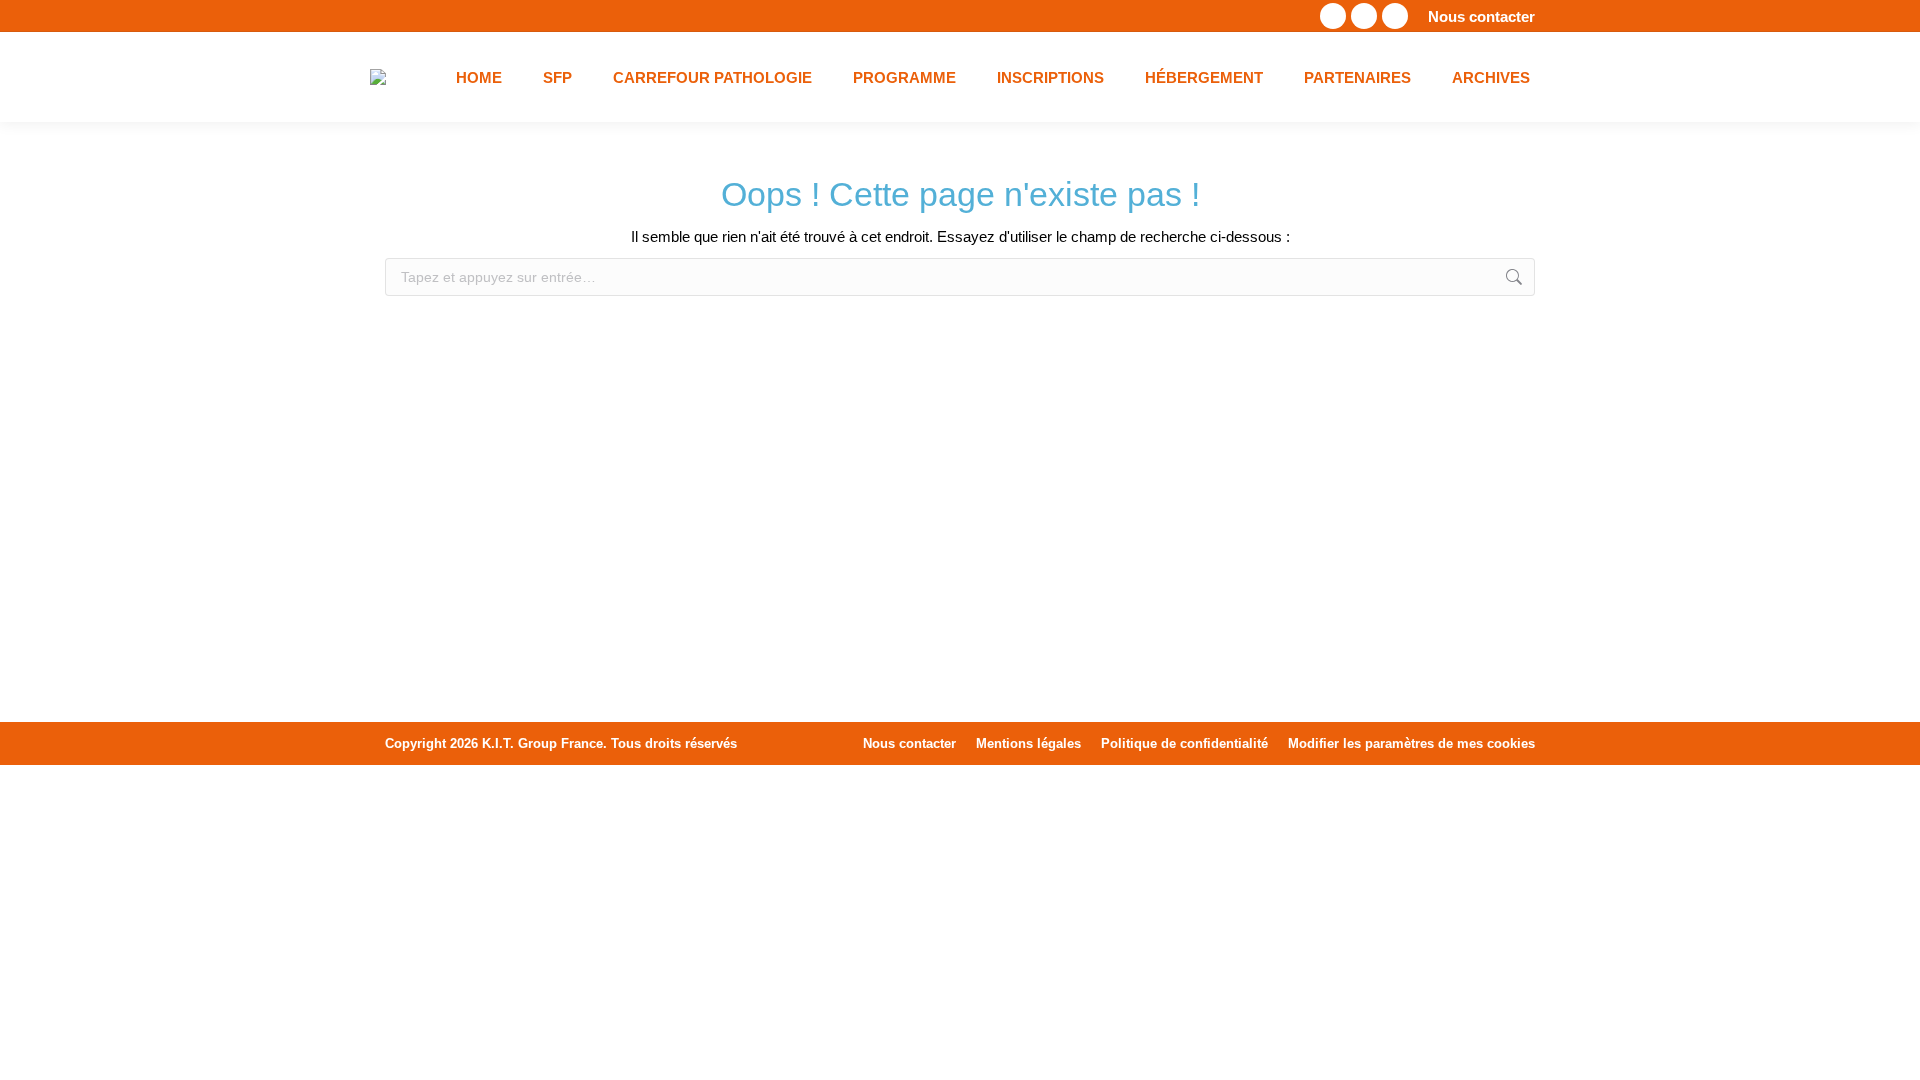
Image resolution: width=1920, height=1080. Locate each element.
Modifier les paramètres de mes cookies (1411, 743)
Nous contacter (1481, 16)
